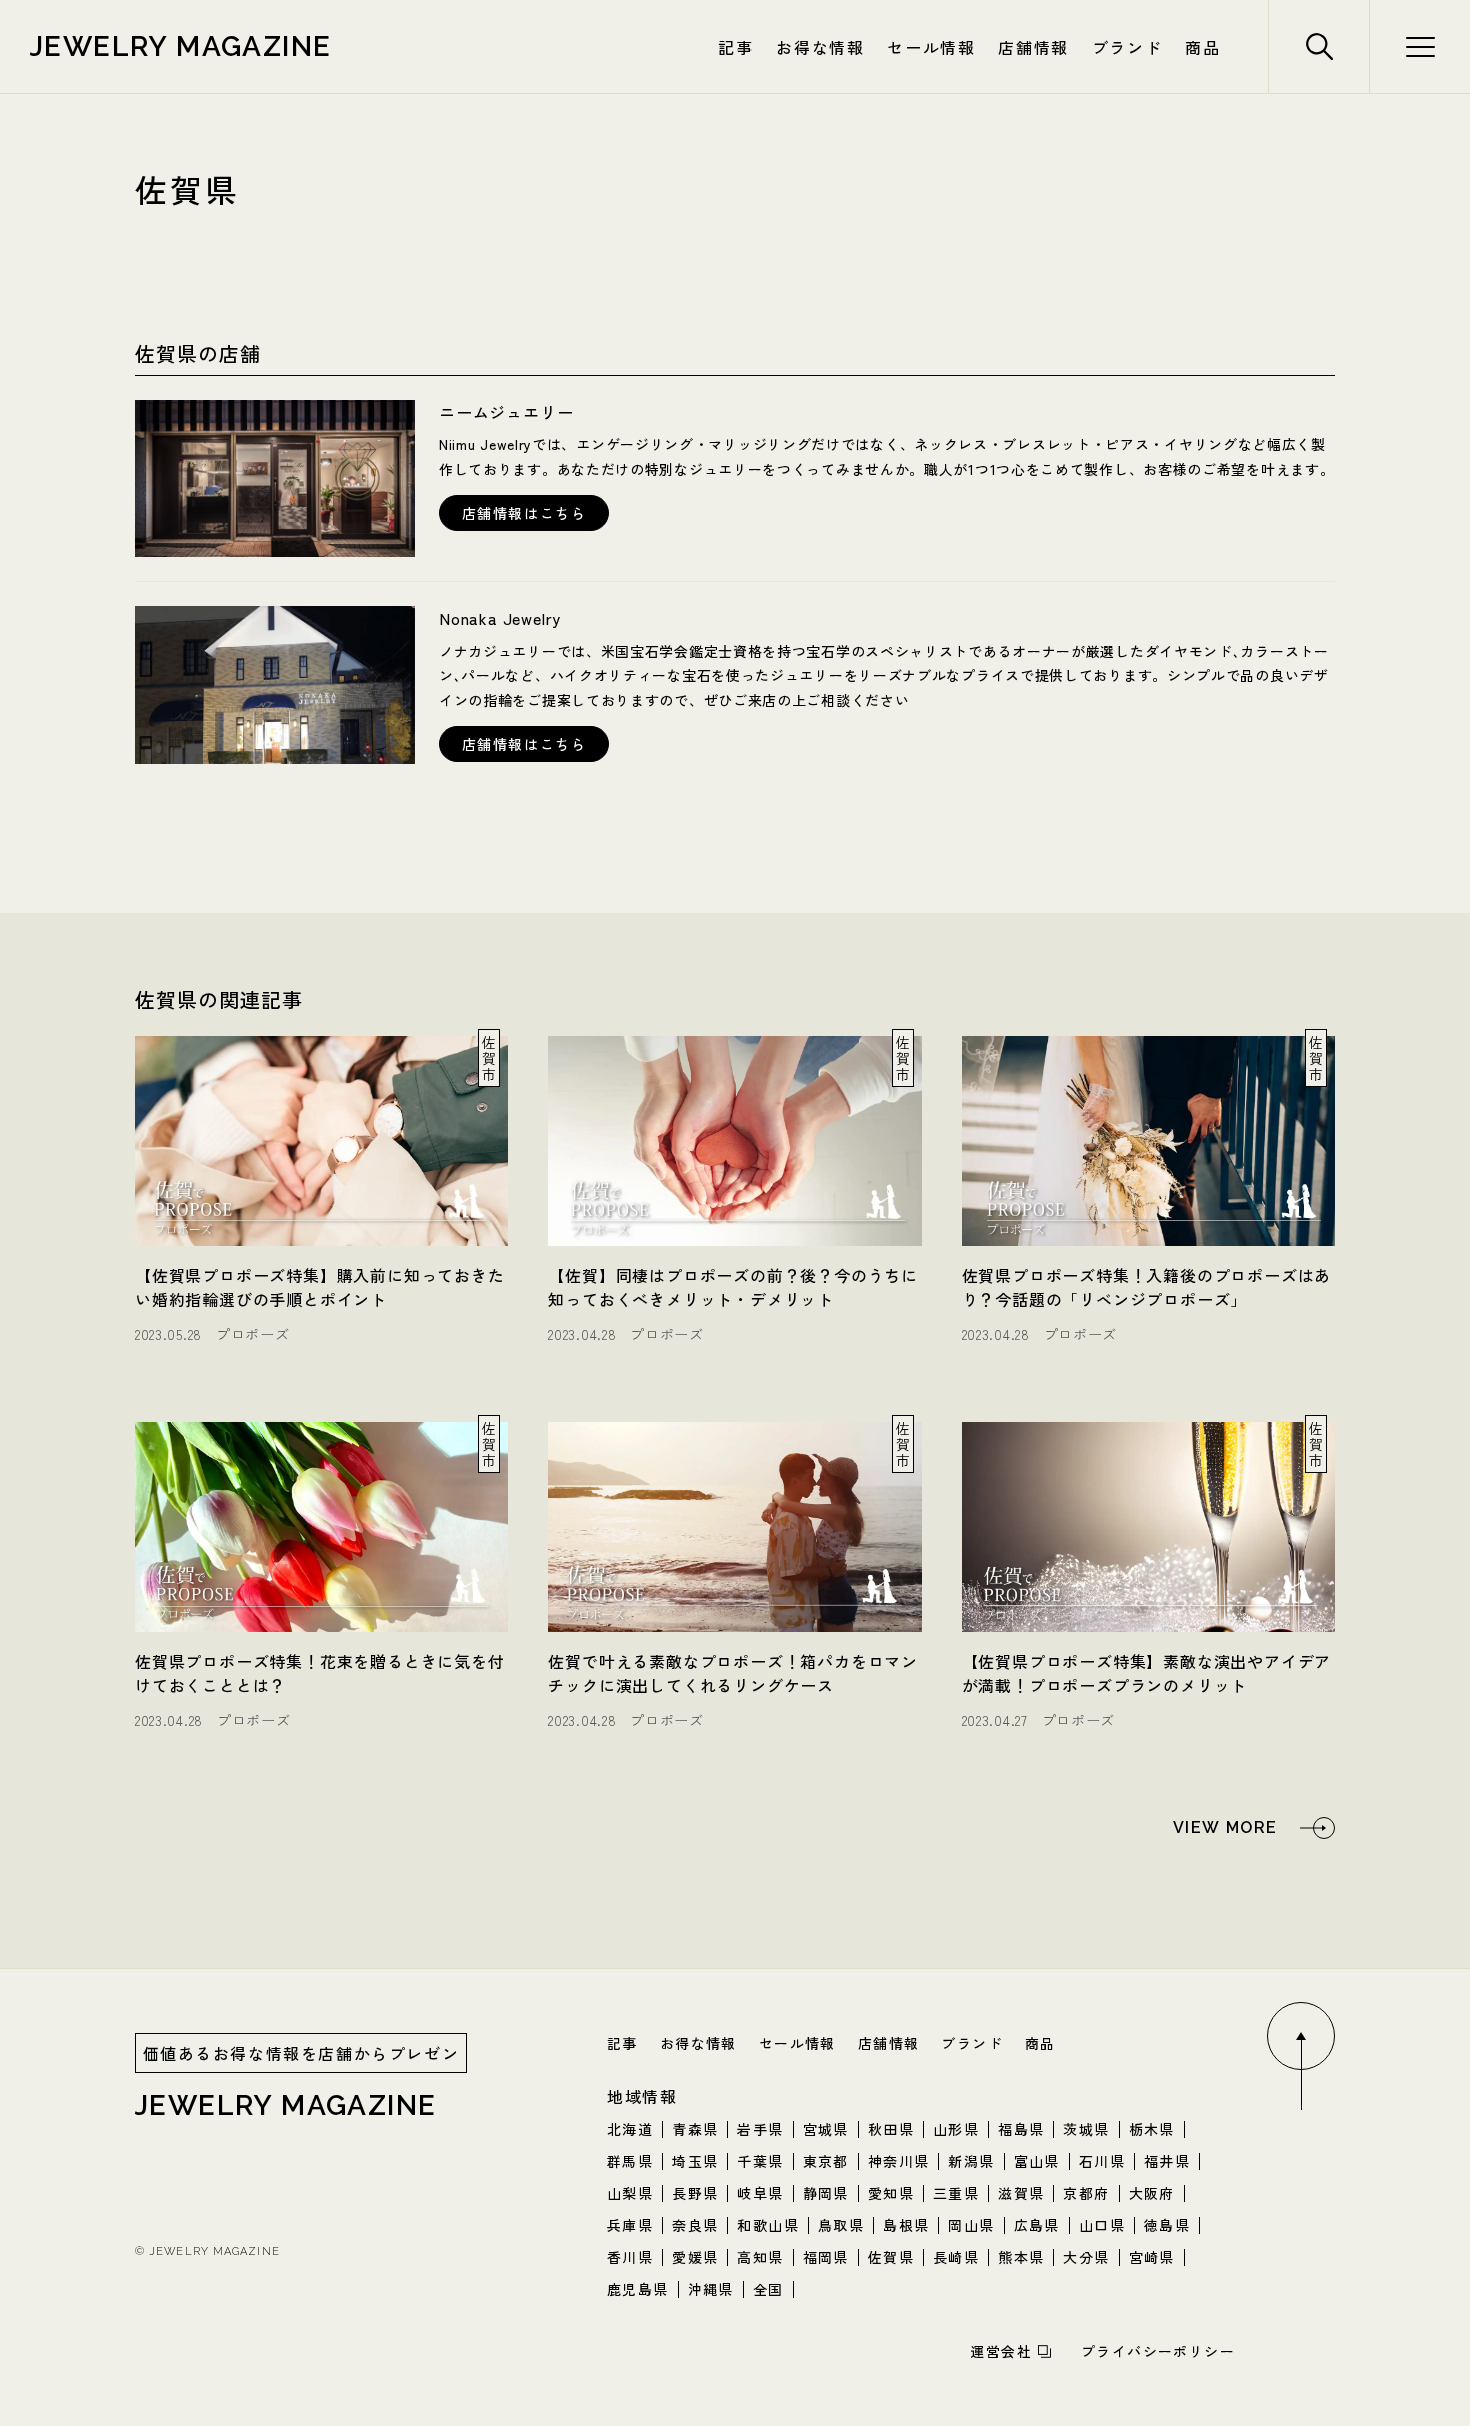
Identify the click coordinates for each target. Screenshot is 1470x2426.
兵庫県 (630, 2225)
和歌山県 (768, 2225)
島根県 (906, 2225)
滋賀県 (1021, 2193)
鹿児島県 (638, 2289)
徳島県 (1167, 2225)
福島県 (1021, 2129)
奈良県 (695, 2225)
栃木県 (1152, 2129)
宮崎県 (1152, 2257)
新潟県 (971, 2161)
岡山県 (971, 2225)
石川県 (1102, 2161)
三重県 (956, 2193)
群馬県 (630, 2161)
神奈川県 (899, 2161)
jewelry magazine (180, 46)
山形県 (956, 2129)
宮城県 (826, 2129)
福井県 (1167, 2161)
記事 (735, 47)
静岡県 (826, 2193)
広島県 (1037, 2225)
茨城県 (1086, 2129)
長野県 (695, 2193)
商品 (1202, 47)
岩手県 (760, 2129)
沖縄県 (711, 2289)
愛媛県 (695, 2257)
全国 (768, 2289)
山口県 (1102, 2225)
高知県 (760, 2257)
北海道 (630, 2129)
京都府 (1086, 2193)
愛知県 (891, 2193)
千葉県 (760, 2161)
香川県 (630, 2257)
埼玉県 (695, 2161)
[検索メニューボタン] (1419, 46)
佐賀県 (891, 2257)
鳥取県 (841, 2225)
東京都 (826, 2161)
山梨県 (630, 2193)
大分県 (1086, 2257)
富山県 (1037, 2161)
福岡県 (826, 2257)
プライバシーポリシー (1158, 2351)
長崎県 (956, 2257)
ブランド (1127, 47)
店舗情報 (1033, 47)
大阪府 (1152, 2193)
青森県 (695, 2129)
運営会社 (1001, 2351)
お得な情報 (820, 47)
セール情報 (931, 47)
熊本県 (1021, 2257)
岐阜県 (760, 2193)
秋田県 (891, 2129)
